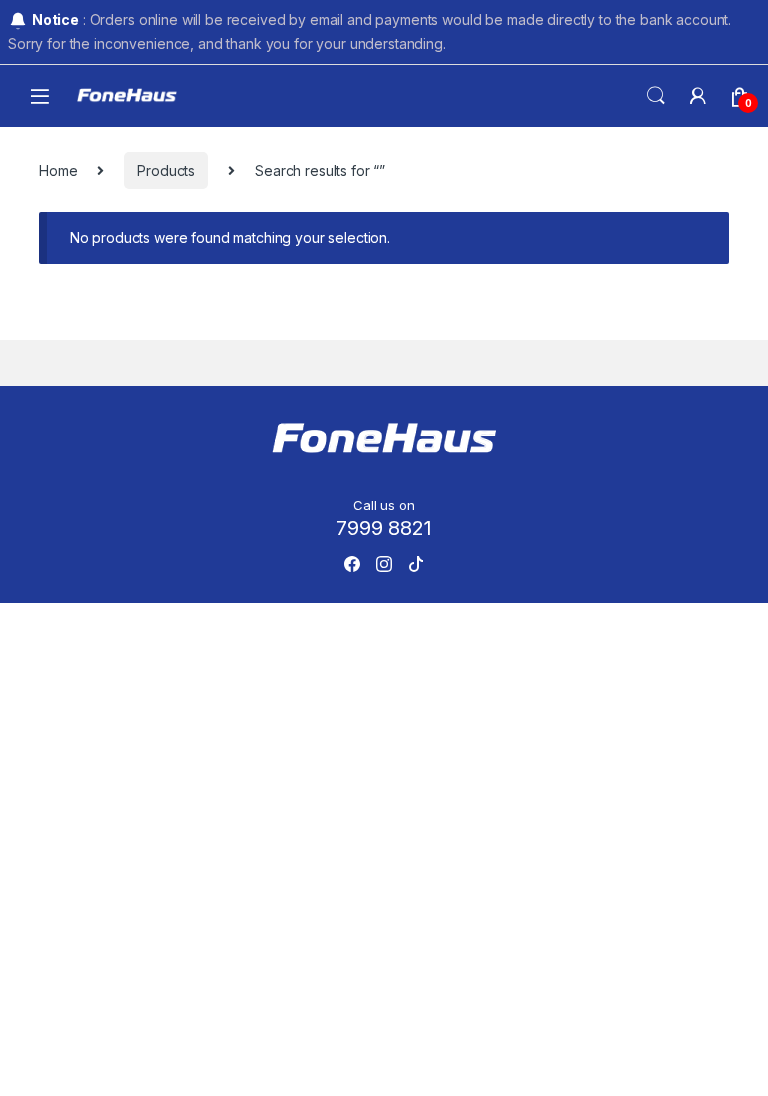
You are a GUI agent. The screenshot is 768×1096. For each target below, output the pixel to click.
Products (166, 170)
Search (656, 96)
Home (58, 170)
